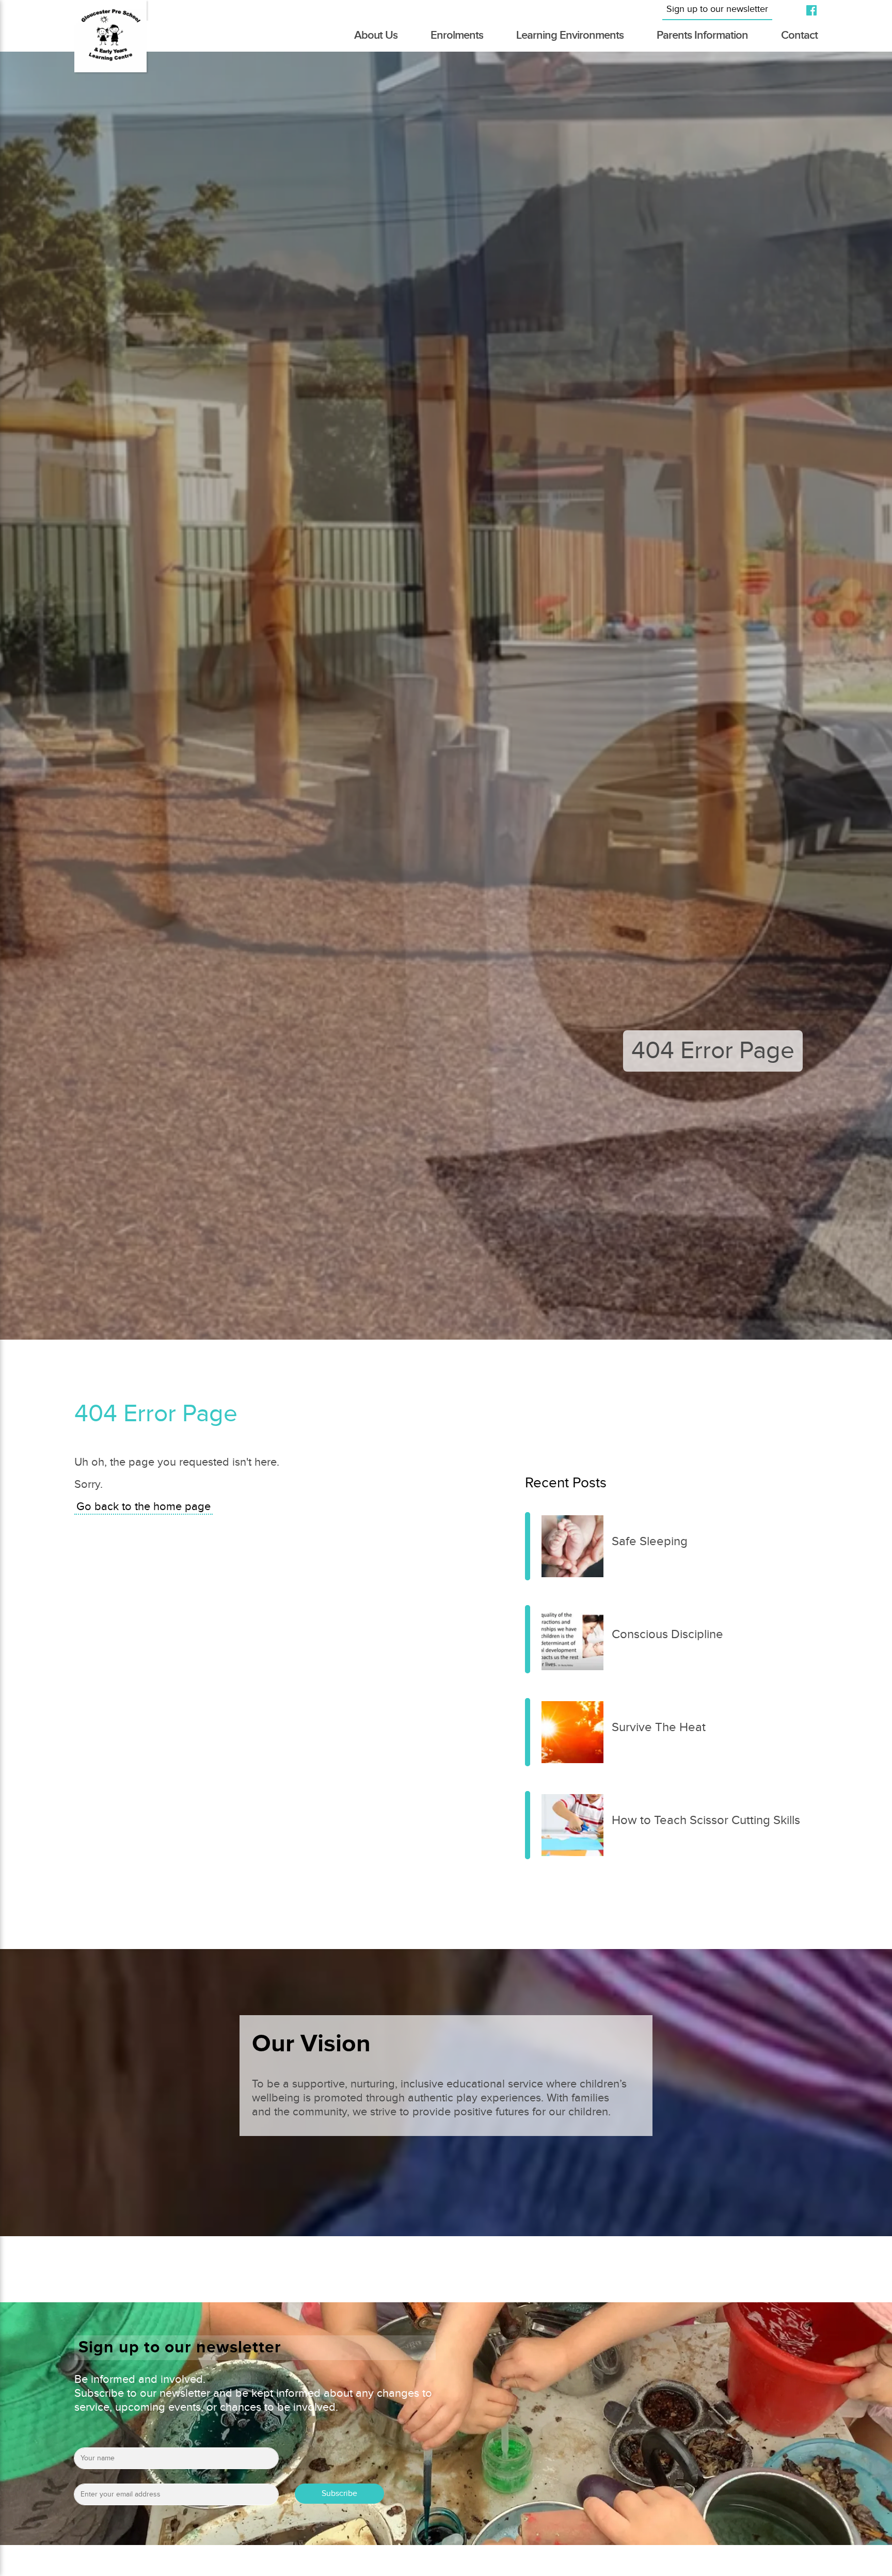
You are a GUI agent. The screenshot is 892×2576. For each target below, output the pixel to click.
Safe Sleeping (650, 1542)
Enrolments (457, 35)
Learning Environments (570, 35)
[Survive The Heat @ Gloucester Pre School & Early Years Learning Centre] (528, 1732)
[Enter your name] (176, 2462)
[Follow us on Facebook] (807, 10)
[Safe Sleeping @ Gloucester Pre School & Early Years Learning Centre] (528, 1546)
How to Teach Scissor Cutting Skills (706, 1820)
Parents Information (702, 35)
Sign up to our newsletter (717, 9)
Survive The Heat (659, 1727)
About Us (376, 35)
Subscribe (339, 2494)
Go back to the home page (144, 1507)
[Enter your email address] (176, 2498)
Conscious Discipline (667, 1635)
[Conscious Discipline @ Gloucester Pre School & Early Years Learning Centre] (528, 1639)
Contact (799, 35)
